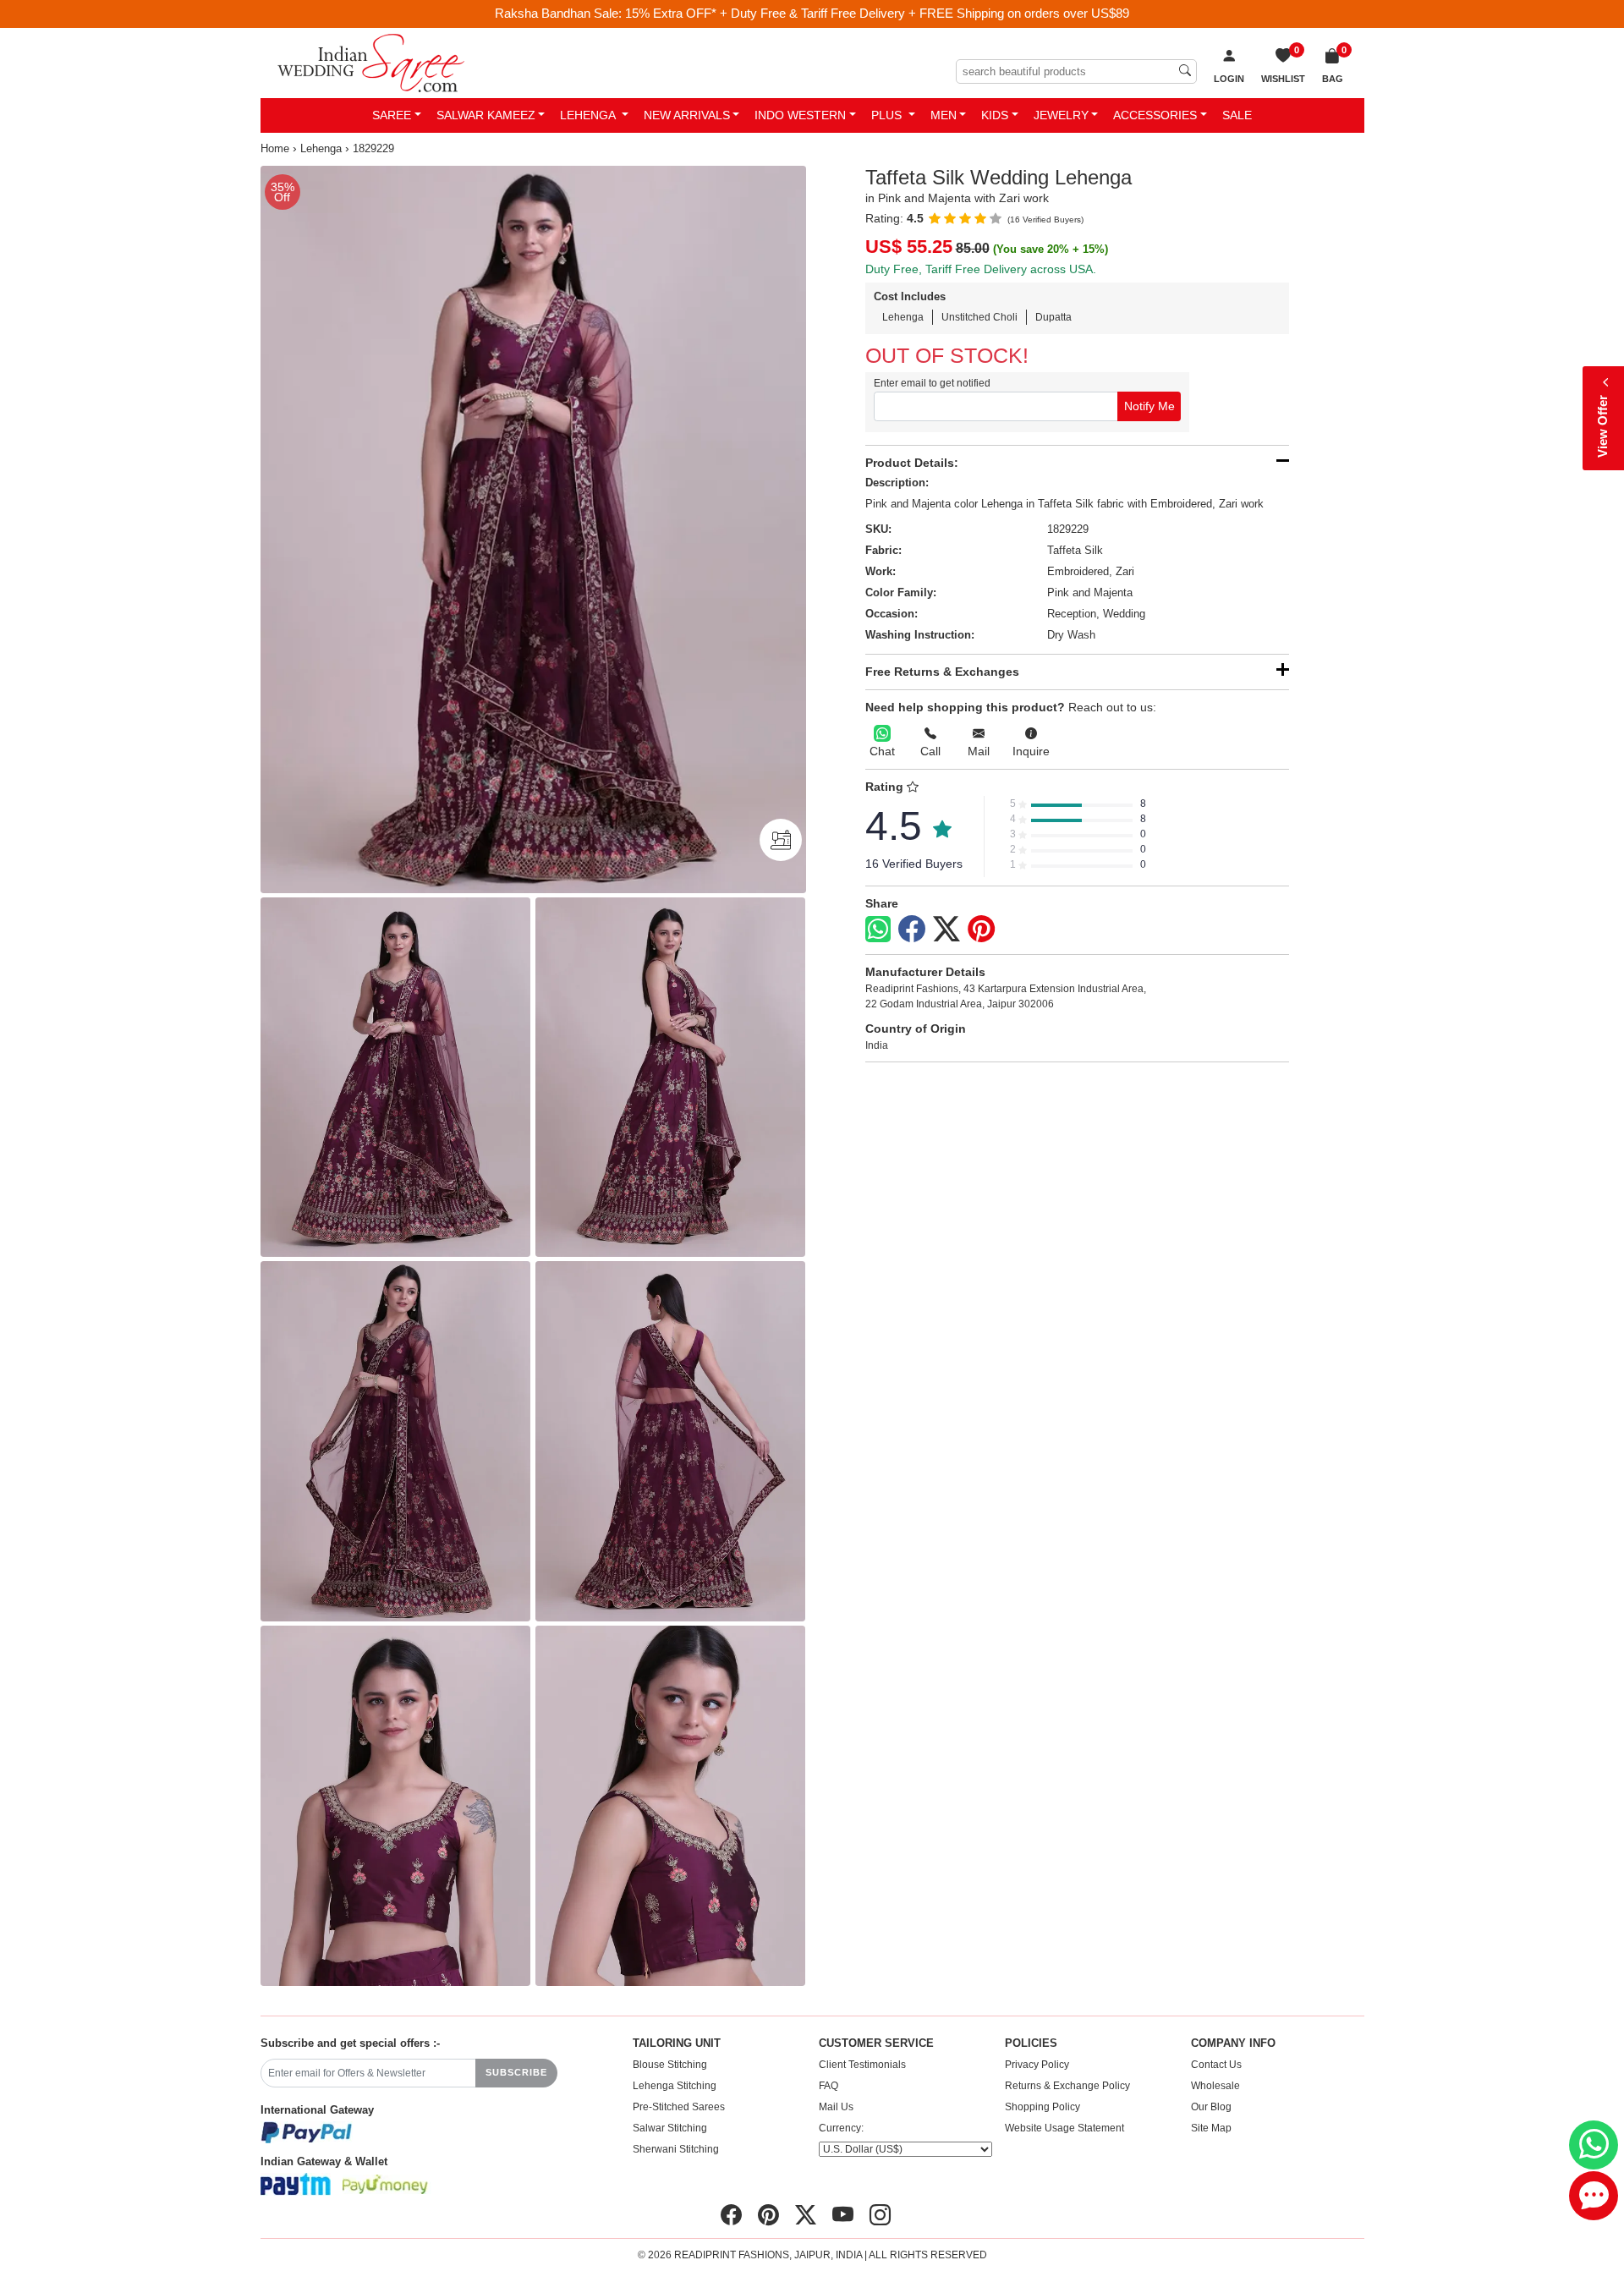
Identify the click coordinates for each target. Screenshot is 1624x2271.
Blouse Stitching (670, 2065)
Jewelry (1061, 115)
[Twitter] (946, 930)
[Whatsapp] (878, 929)
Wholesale (1215, 2086)
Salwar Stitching (670, 2128)
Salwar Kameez (486, 115)
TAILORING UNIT (677, 2043)
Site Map (1211, 2128)
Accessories (1155, 115)
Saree (392, 115)
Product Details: (912, 463)
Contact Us (1216, 2065)
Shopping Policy (1042, 2107)
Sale (1237, 115)
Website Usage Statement (1064, 2128)
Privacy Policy (1037, 2065)
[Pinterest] (981, 930)
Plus (888, 115)
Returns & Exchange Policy (1067, 2086)
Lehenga (589, 115)
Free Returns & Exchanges (942, 672)
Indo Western (800, 115)
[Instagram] (880, 2214)
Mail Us (836, 2107)
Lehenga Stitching (675, 2086)
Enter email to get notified (932, 383)
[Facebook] (912, 930)
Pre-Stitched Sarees (679, 2107)
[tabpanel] (533, 529)
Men (944, 115)
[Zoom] (533, 529)
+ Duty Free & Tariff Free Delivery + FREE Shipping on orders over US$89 (924, 13)
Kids (995, 115)
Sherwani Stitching (676, 2149)
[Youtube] (843, 2214)
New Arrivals (687, 115)
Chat (882, 751)
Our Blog (1211, 2107)
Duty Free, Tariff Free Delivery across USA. (981, 269)
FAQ (828, 2086)
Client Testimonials (862, 2065)
